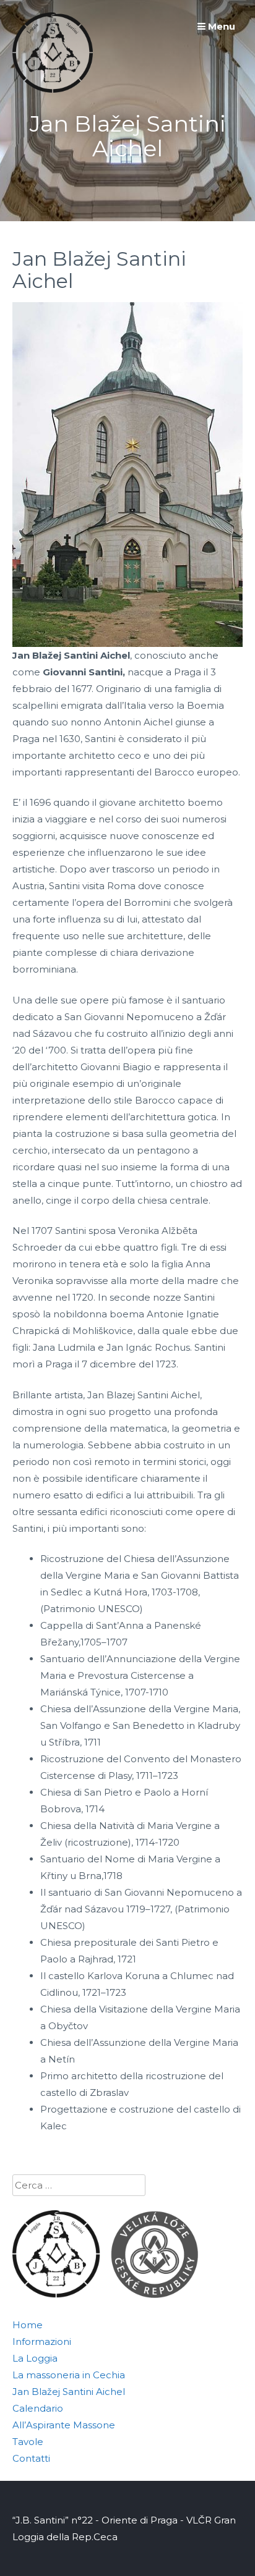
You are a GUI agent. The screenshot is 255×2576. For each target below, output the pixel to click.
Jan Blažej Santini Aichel (69, 2392)
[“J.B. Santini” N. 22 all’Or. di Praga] (53, 89)
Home (28, 2325)
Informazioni (42, 2342)
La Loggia (35, 2358)
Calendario (38, 2408)
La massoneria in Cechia (69, 2375)
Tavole (28, 2442)
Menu (220, 26)
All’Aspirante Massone (64, 2425)
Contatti (31, 2458)
